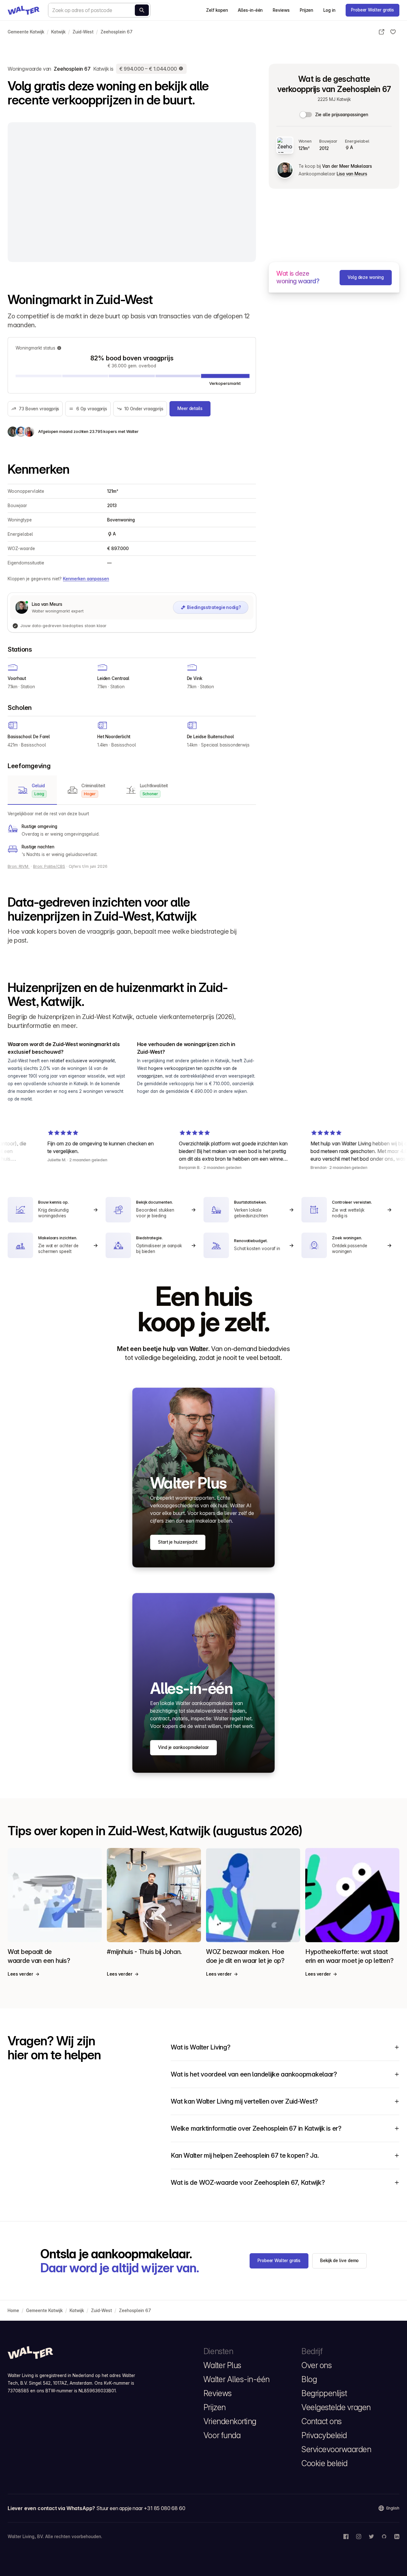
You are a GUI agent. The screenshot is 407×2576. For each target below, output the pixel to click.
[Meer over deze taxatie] (181, 69)
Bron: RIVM (19, 866)
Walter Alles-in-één (237, 2379)
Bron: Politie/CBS (49, 866)
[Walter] (24, 10)
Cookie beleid (324, 2463)
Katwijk (58, 32)
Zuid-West (83, 32)
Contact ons (322, 2421)
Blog (309, 2379)
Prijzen (307, 10)
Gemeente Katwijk (26, 32)
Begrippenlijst (324, 2393)
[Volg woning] (393, 32)
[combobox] (99, 10)
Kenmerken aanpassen (86, 579)
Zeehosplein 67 (117, 32)
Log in (329, 10)
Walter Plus (222, 2365)
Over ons (317, 2365)
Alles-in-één (250, 10)
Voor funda (222, 2435)
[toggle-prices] (306, 115)
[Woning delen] (382, 32)
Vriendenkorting (230, 2421)
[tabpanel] (132, 834)
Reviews (281, 10)
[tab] (32, 790)
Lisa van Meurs (352, 174)
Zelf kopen (217, 10)
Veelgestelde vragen (336, 2407)
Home (13, 2311)
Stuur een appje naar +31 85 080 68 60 (141, 2508)
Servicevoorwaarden (336, 2449)
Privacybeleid (324, 2435)
